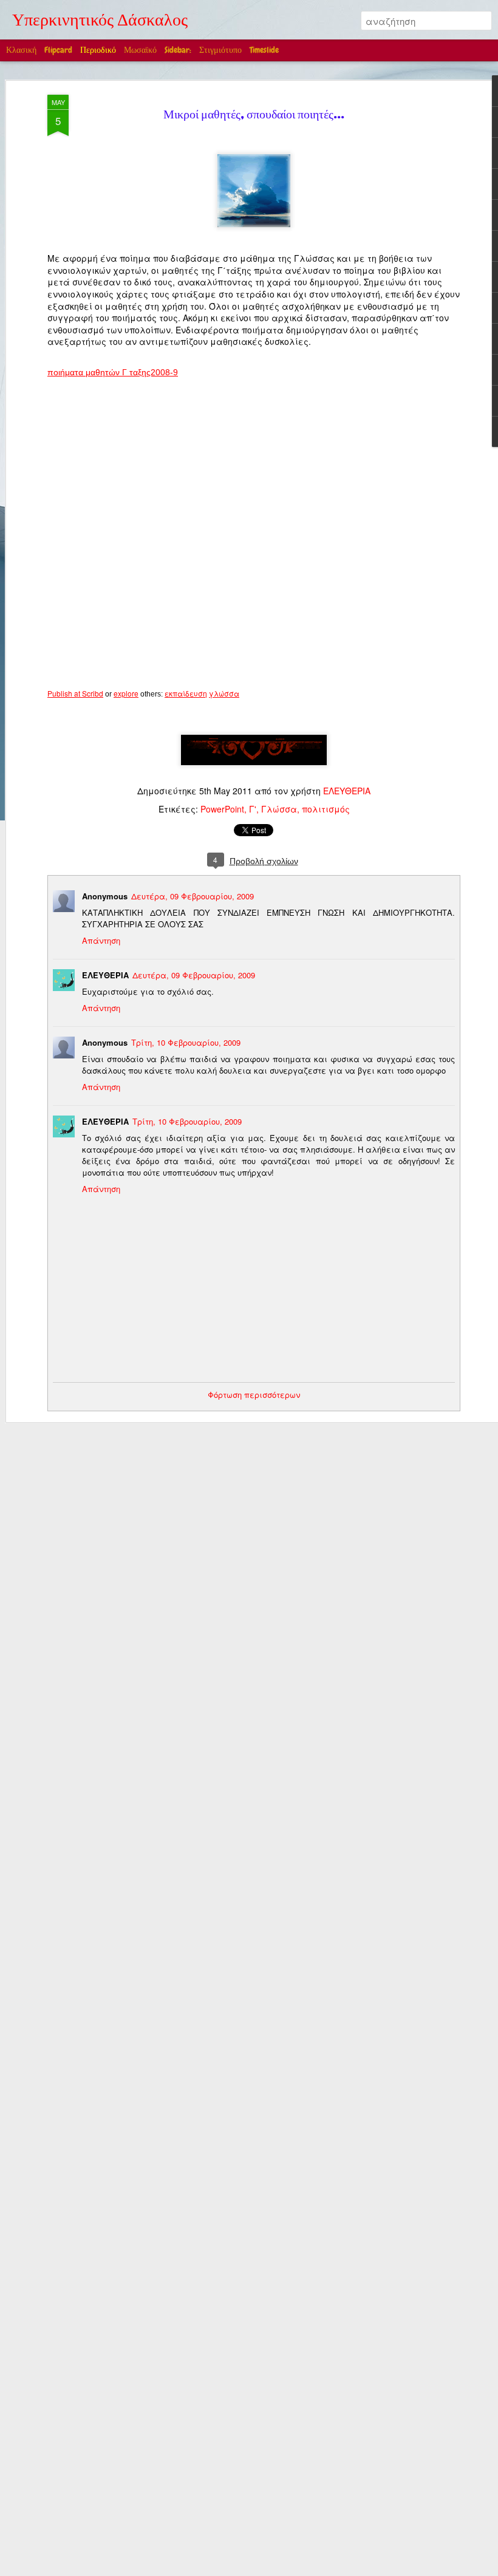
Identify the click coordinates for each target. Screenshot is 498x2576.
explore (126, 693)
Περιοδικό (98, 50)
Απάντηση (101, 940)
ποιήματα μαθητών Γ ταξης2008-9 (113, 372)
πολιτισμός (326, 809)
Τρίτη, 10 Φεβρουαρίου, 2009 (186, 1042)
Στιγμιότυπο (220, 50)
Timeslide (264, 50)
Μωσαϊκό (140, 50)
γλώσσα (224, 693)
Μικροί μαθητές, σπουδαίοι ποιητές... (254, 116)
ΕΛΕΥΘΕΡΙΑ (347, 791)
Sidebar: (178, 50)
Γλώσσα (279, 809)
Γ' (253, 809)
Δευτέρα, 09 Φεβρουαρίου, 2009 (193, 896)
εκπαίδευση (186, 693)
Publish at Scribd (75, 693)
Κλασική (21, 50)
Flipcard (58, 50)
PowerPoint (222, 809)
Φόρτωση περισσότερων (254, 1395)
